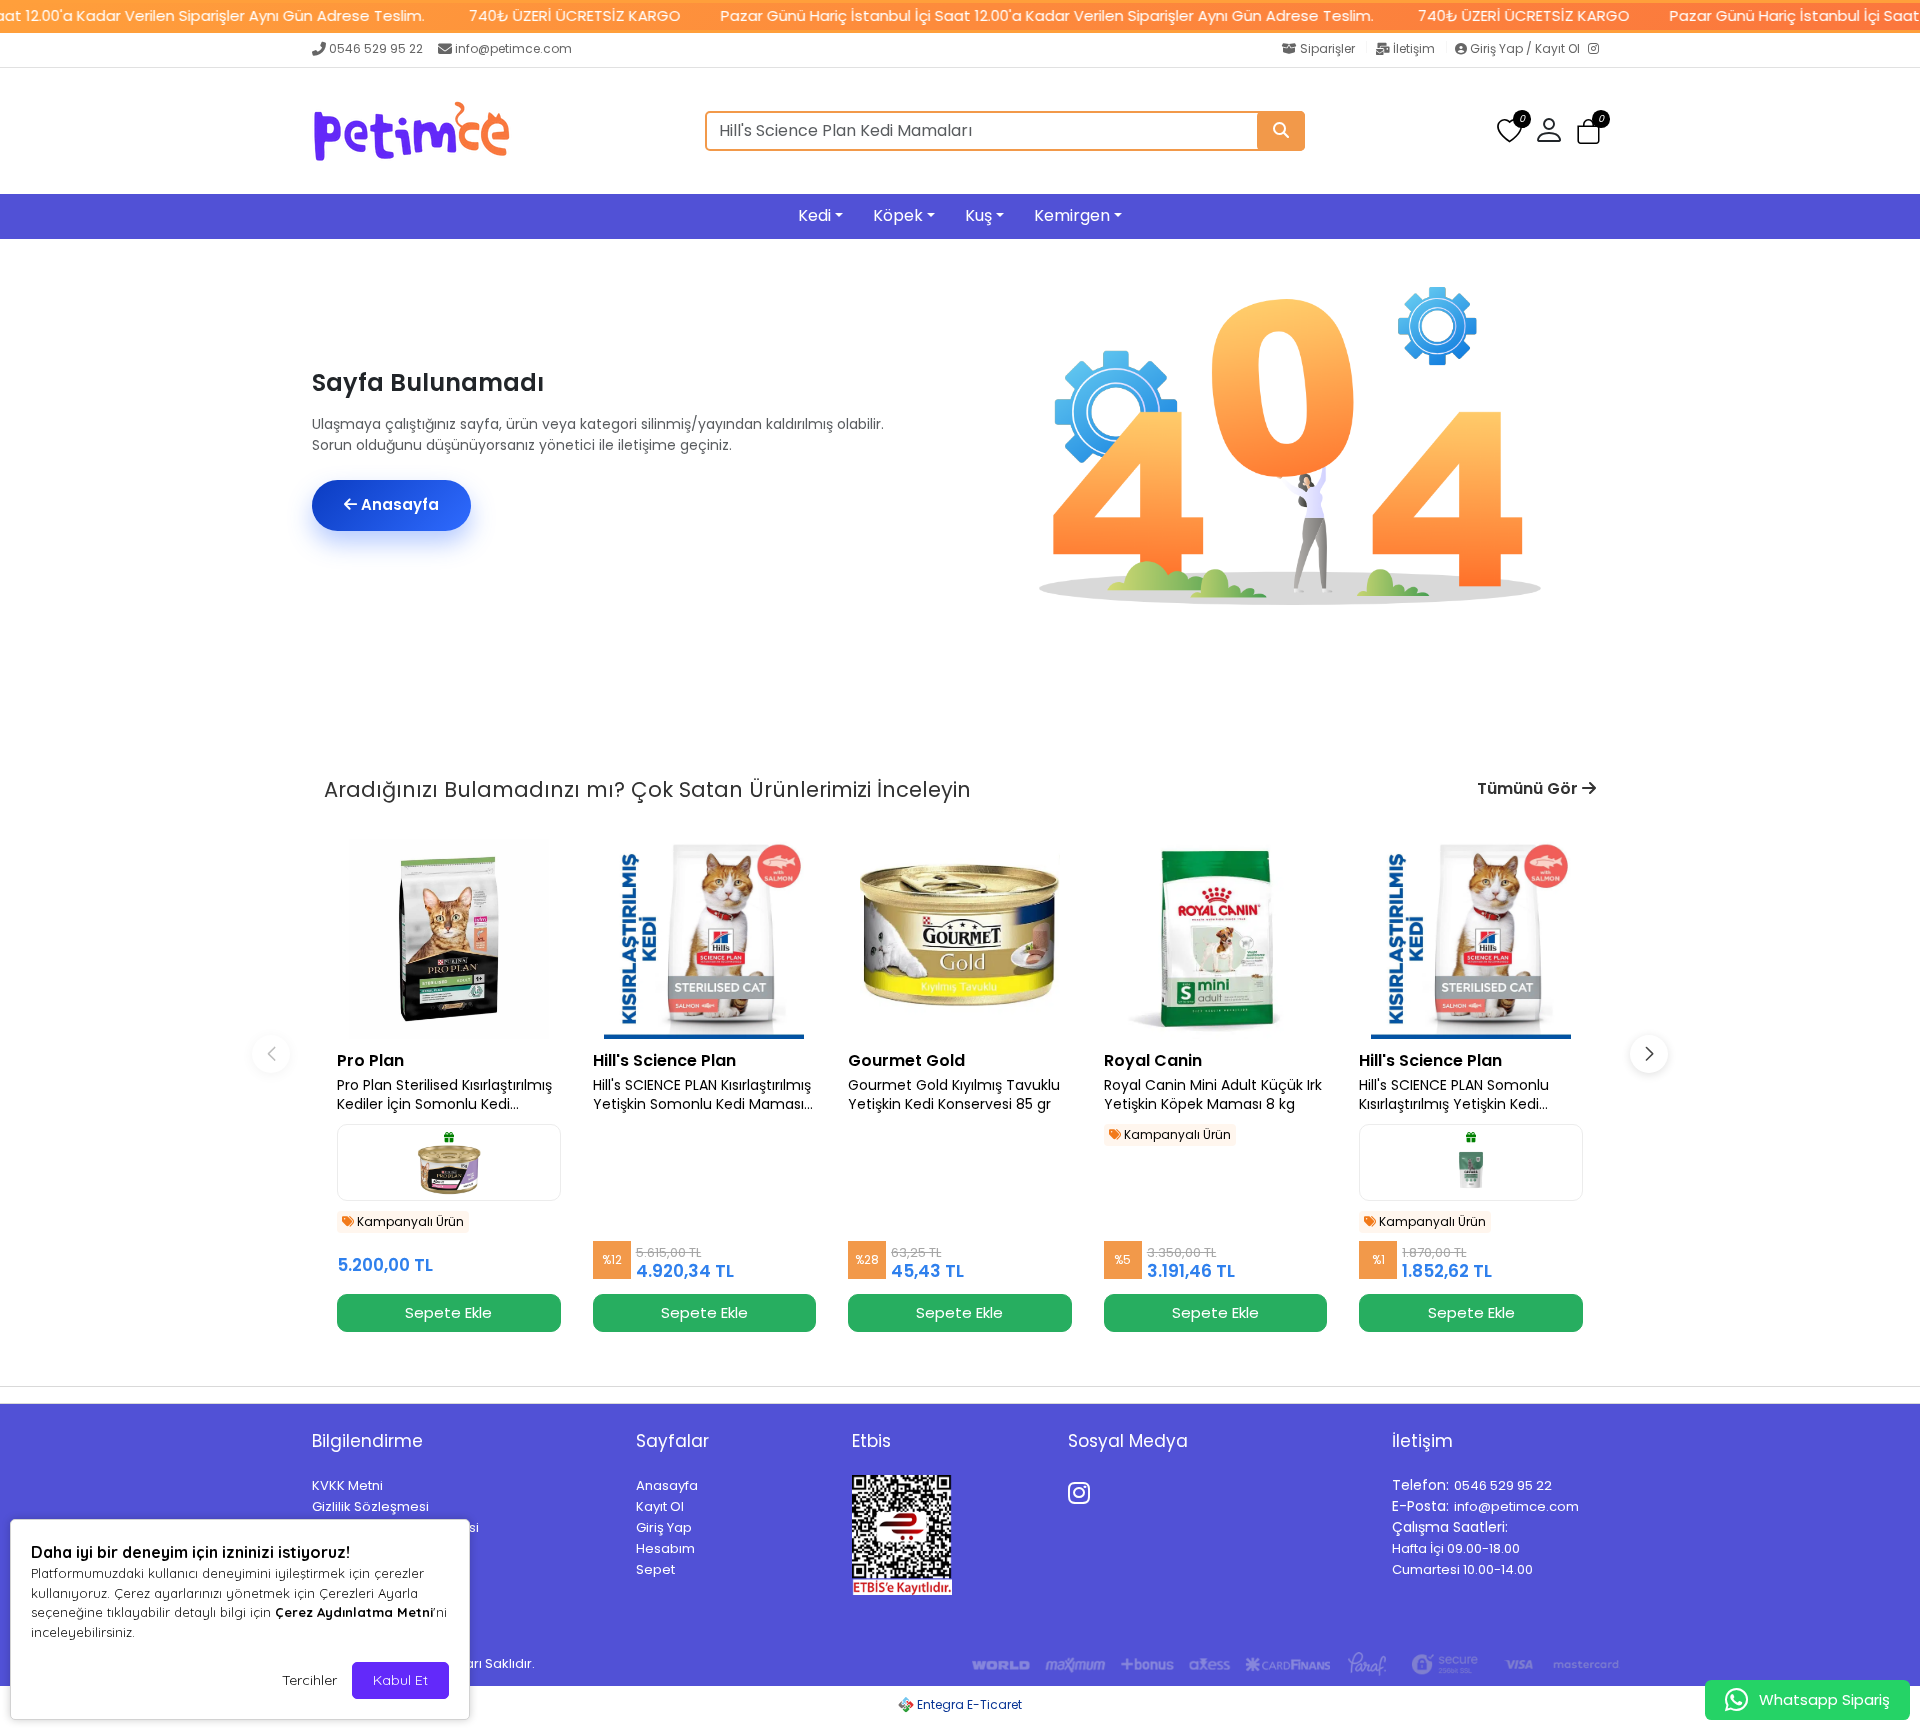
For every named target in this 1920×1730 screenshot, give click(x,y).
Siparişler (1327, 48)
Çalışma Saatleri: (1450, 1527)
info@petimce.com (513, 48)
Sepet (655, 1569)
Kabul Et (400, 1680)
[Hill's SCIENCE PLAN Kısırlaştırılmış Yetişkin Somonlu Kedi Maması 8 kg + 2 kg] (705, 939)
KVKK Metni (347, 1485)
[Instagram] (1598, 50)
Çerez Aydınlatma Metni (354, 1612)
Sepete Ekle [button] (448, 1312)
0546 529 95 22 (376, 48)
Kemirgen (1072, 215)
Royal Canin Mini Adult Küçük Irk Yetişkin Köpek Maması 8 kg (1213, 1095)
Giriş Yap (664, 1527)
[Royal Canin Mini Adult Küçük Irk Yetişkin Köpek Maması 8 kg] (1216, 939)
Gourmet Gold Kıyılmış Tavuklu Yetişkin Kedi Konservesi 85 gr (954, 1095)
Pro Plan (370, 1060)
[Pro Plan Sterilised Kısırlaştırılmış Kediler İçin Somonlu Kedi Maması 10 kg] (449, 939)
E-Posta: (1420, 1506)
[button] (1588, 131)
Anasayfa (398, 504)
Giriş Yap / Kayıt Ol (1525, 48)
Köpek (898, 215)
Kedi (814, 215)
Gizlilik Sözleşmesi (370, 1506)
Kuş (978, 215)
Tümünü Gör (1529, 788)
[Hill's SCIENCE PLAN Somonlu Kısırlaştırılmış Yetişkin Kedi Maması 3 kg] (1471, 939)
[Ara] (1281, 131)
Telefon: (1420, 1485)
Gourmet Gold (906, 1060)
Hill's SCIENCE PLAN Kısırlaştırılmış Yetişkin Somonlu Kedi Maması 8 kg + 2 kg (702, 1095)
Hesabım (665, 1548)
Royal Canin (1153, 1060)
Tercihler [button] (309, 1680)
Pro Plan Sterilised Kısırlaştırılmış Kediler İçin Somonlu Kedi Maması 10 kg (444, 1095)
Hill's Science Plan (664, 1060)
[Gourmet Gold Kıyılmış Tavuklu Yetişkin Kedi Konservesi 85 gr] (960, 939)
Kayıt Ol (660, 1506)
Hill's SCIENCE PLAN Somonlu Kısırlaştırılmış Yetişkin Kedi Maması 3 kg (1454, 1095)
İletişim (1414, 48)
